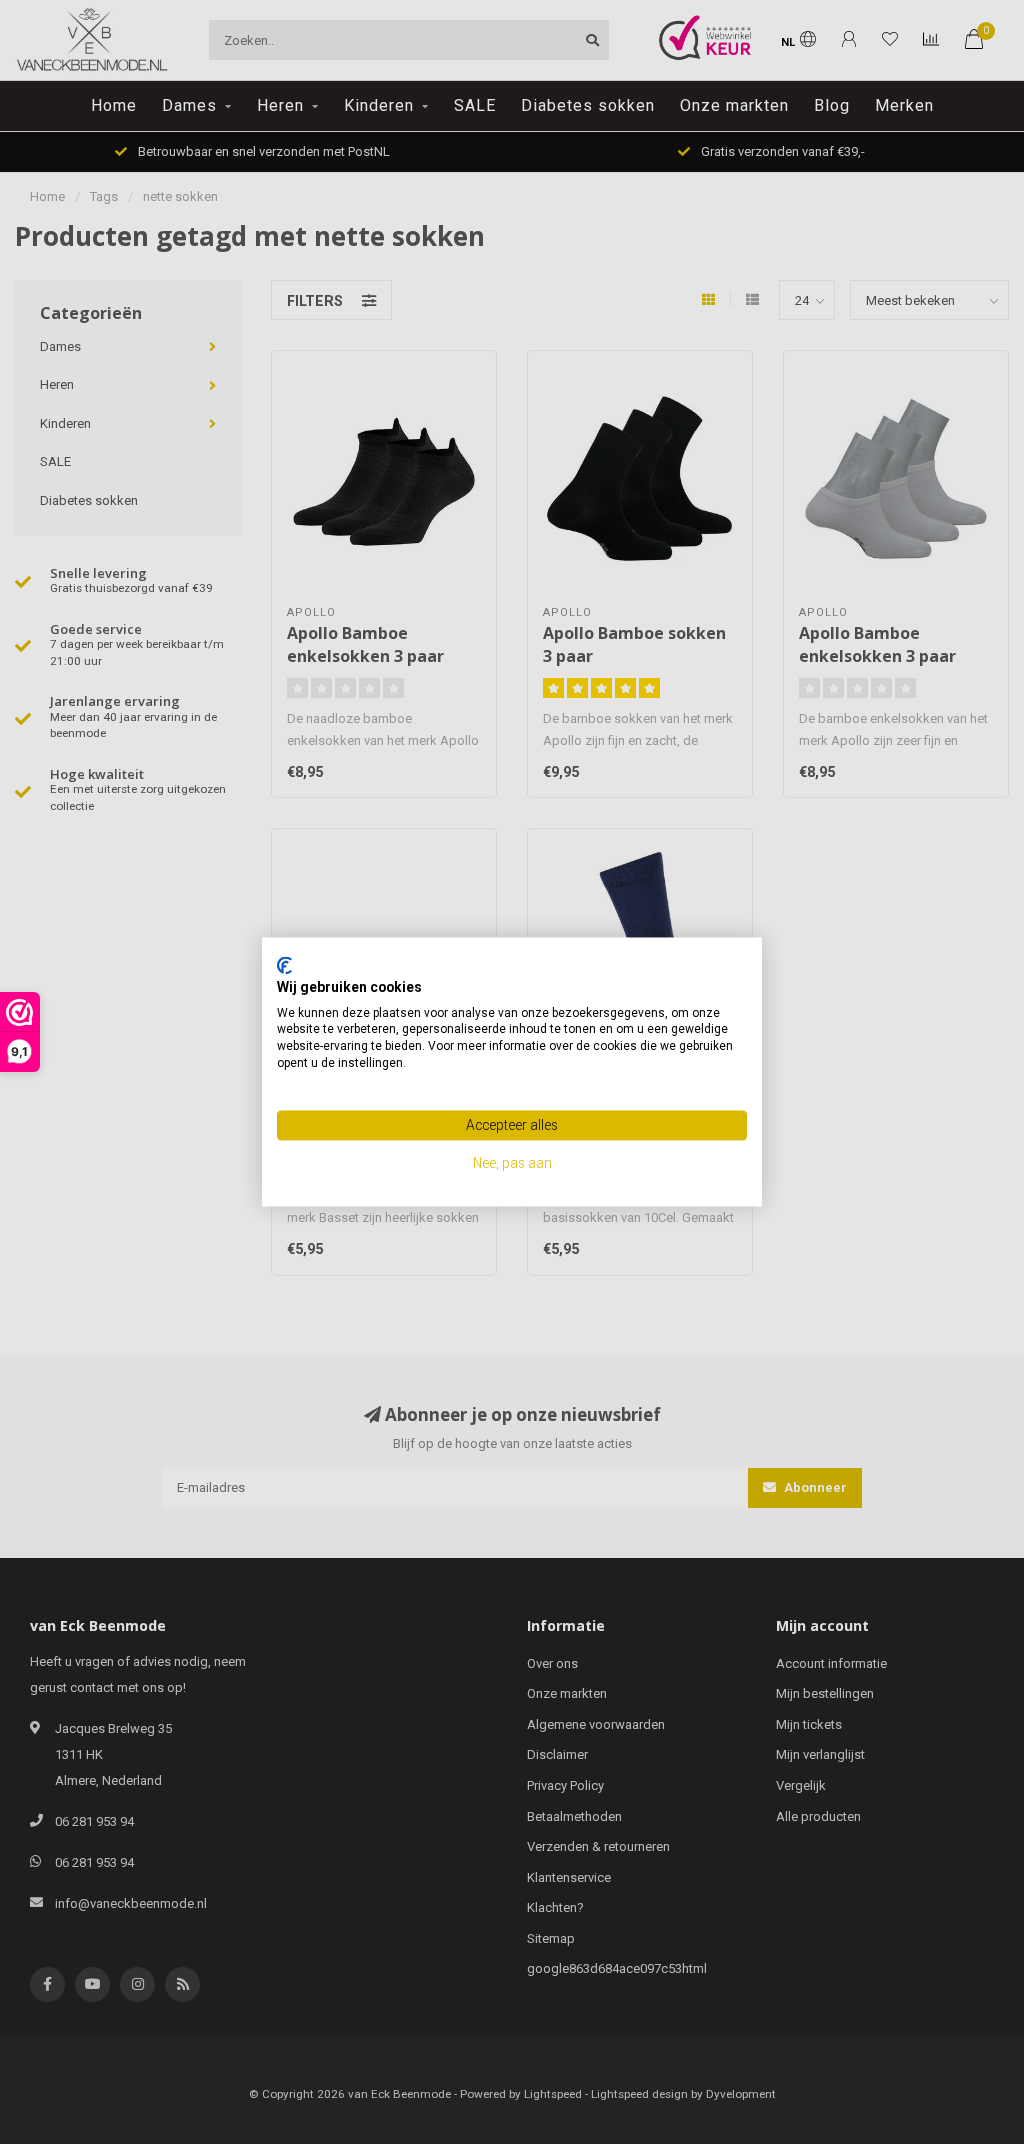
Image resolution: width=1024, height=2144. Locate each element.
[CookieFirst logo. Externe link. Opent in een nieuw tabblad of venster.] (284, 965)
